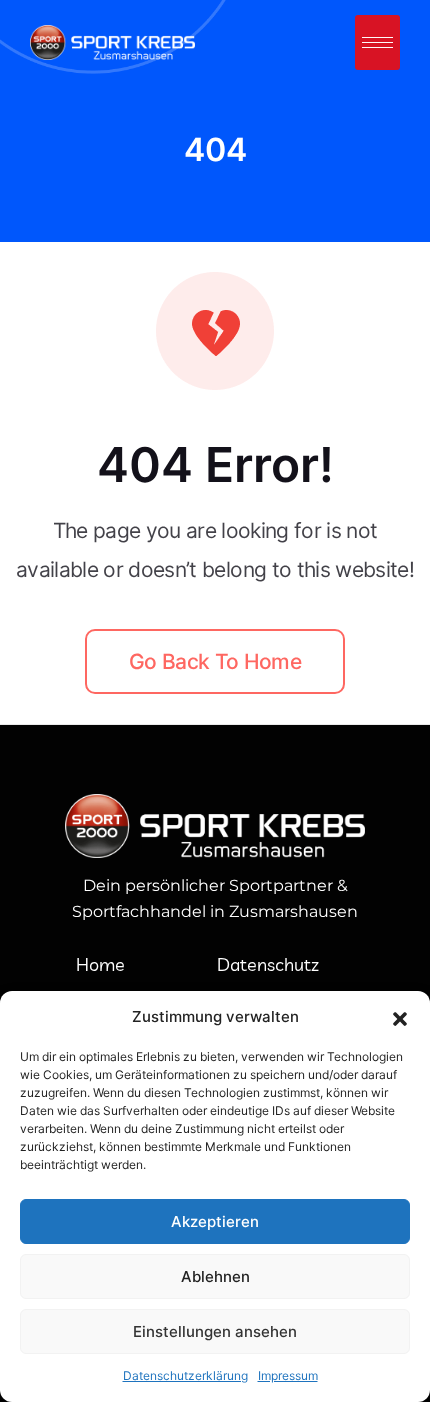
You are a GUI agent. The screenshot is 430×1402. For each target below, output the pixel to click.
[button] (400, 1017)
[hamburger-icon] (377, 42)
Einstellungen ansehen (215, 1331)
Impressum (288, 1375)
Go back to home (215, 661)
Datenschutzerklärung (185, 1375)
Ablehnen (215, 1276)
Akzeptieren (215, 1221)
